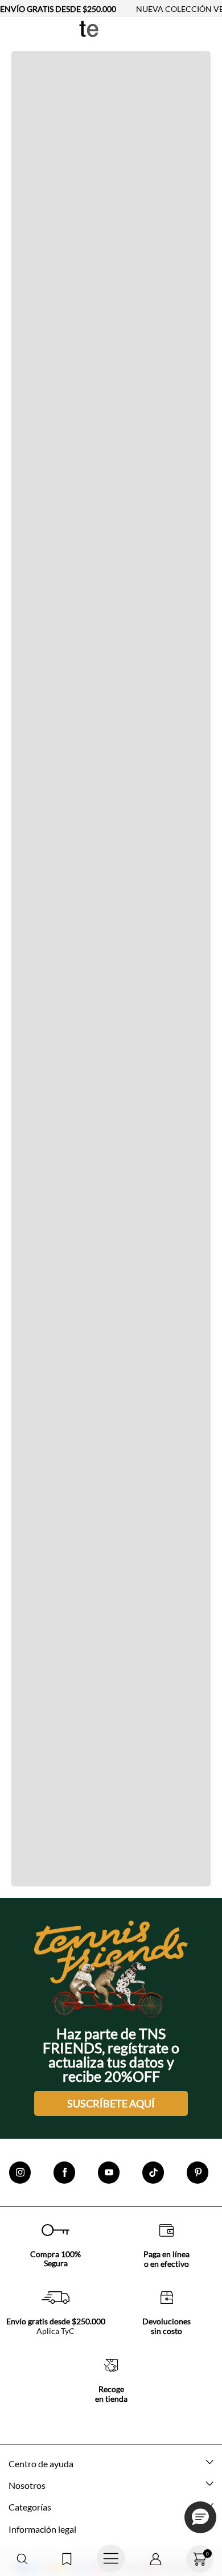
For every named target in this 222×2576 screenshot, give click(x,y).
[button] (22, 2559)
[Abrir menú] (111, 2559)
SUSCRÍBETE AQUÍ (111, 2103)
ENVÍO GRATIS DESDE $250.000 (58, 9)
